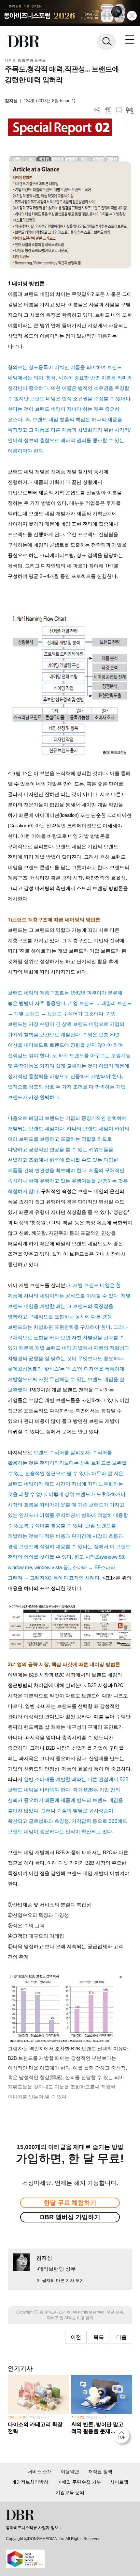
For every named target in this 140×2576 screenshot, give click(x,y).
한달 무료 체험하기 (70, 2203)
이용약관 (70, 2472)
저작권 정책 (100, 2472)
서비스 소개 (40, 2472)
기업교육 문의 (70, 2492)
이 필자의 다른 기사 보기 (60, 2280)
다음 (121, 2337)
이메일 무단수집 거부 (79, 2482)
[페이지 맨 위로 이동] (123, 2437)
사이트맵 (119, 2482)
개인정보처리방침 (30, 2482)
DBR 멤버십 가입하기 (70, 2217)
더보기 (98, 110)
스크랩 (119, 110)
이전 (76, 2337)
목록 (99, 2337)
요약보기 (130, 110)
